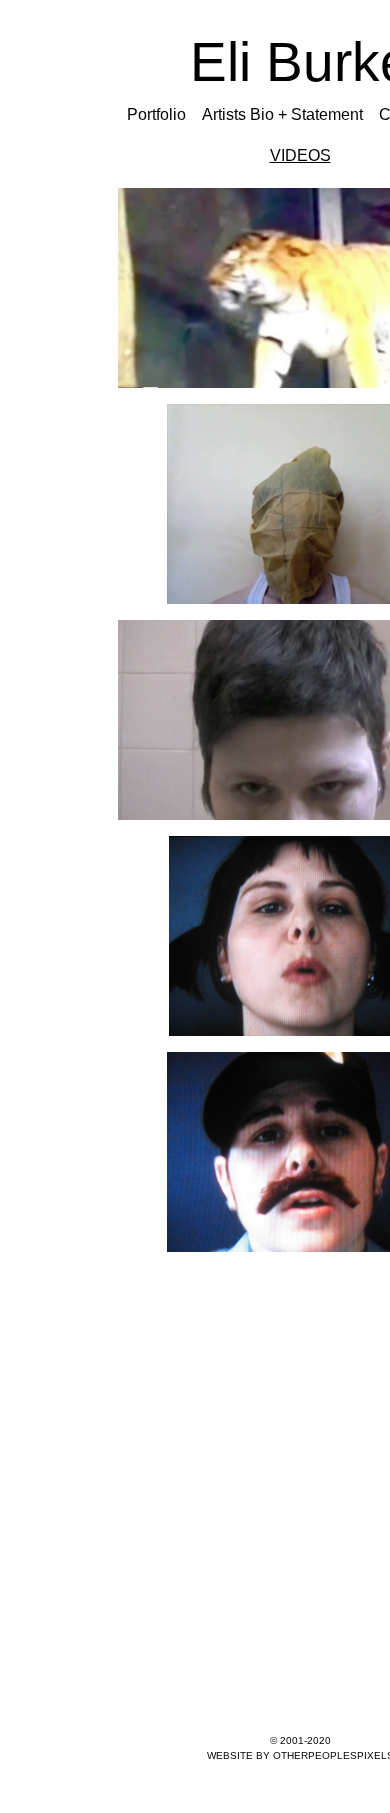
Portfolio (156, 114)
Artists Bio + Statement (282, 114)
